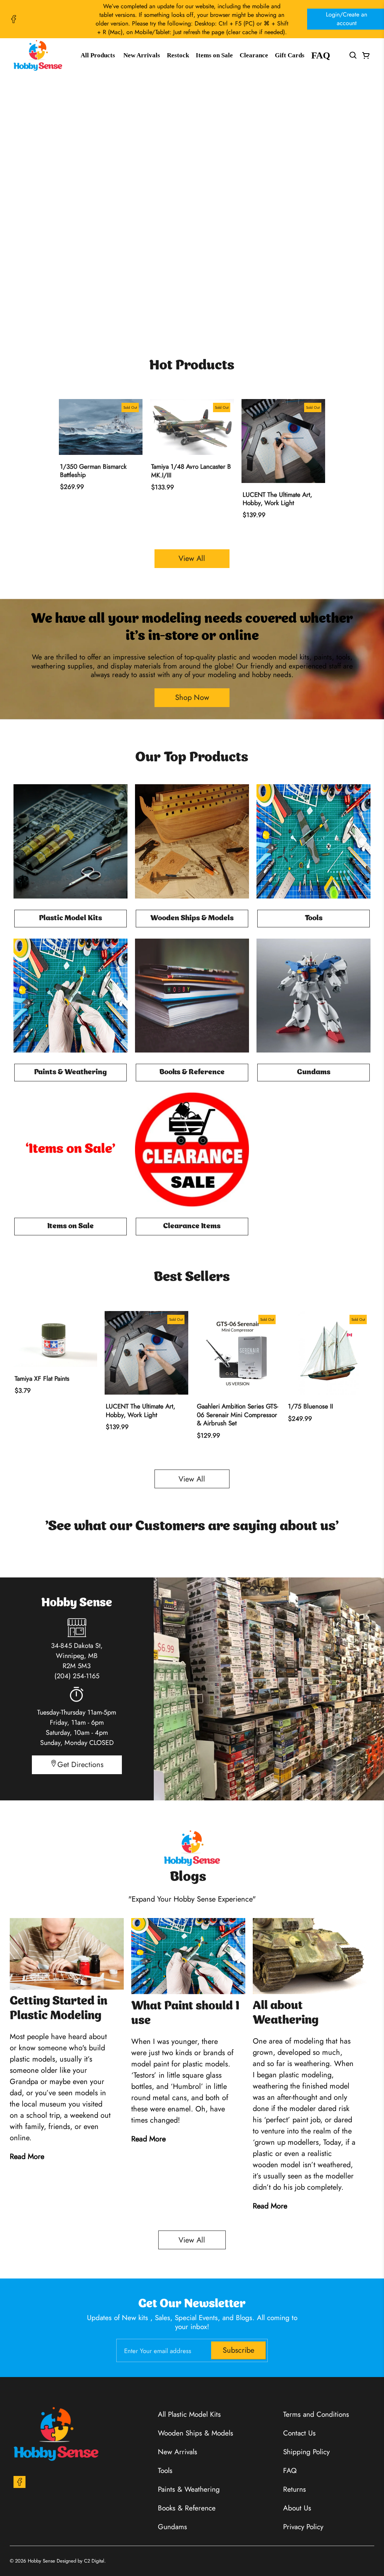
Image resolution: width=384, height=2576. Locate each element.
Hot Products (192, 366)
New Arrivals (142, 55)
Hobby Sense (41, 2561)
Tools (165, 2471)
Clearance (254, 55)
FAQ (321, 55)
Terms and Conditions (316, 2414)
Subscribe (238, 2350)
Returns (295, 2489)
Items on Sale (214, 55)
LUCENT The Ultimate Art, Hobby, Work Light (277, 499)
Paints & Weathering (189, 2489)
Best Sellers (192, 1278)
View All (192, 558)
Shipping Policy (306, 2452)
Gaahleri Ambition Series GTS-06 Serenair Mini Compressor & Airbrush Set (238, 1415)
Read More (27, 2157)
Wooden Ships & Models (196, 2433)
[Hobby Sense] (38, 55)
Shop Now (192, 195)
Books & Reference (187, 2508)
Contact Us (299, 2433)
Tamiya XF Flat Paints (42, 1378)
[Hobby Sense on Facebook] (13, 19)
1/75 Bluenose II (310, 1406)
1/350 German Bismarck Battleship (93, 471)
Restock (178, 55)
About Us (297, 2508)
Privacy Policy (303, 2527)
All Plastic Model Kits (189, 2414)
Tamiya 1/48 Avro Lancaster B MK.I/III (191, 471)
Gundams (172, 2527)
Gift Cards (290, 55)
